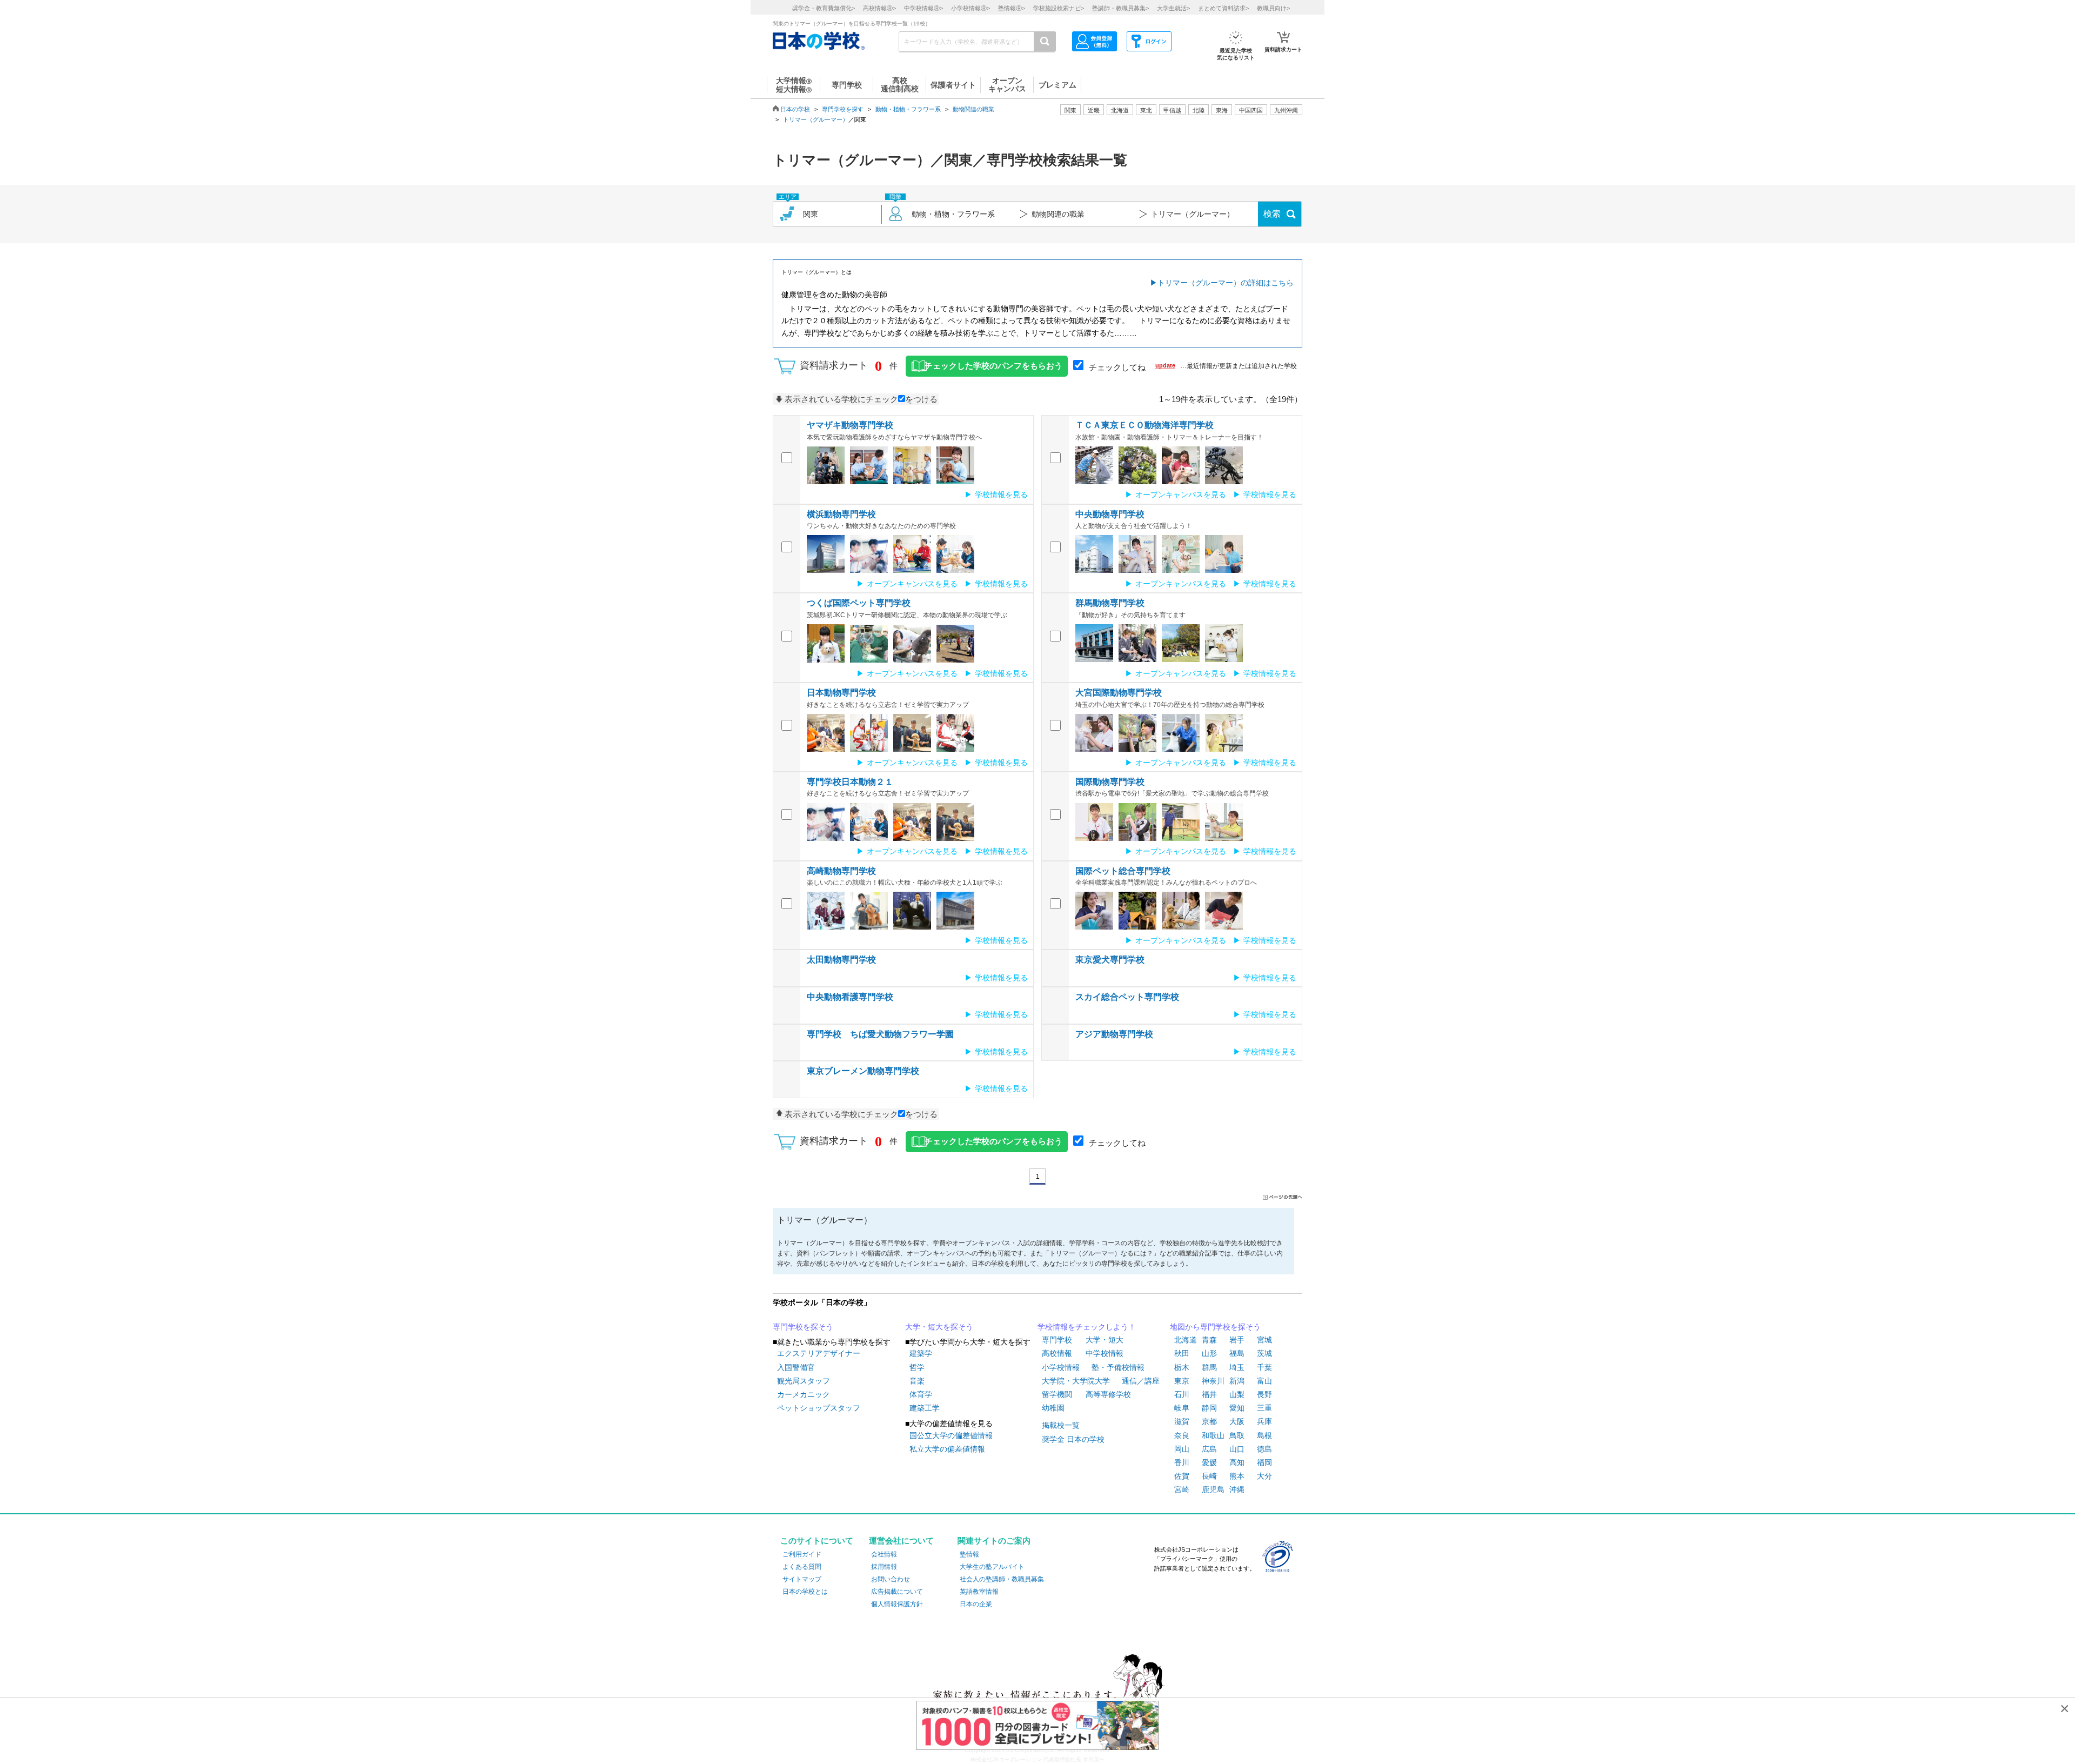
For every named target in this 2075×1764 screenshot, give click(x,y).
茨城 (1264, 1353)
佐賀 (1182, 1476)
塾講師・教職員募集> (1120, 8)
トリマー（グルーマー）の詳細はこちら (1226, 283)
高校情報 (1057, 1353)
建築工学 (925, 1408)
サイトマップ (802, 1579)
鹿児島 (1213, 1489)
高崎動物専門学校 (841, 871)
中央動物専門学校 (1110, 514)
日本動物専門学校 (841, 693)
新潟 (1237, 1381)
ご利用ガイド (802, 1554)
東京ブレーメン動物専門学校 (863, 1071)
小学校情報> (970, 8)
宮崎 (1182, 1489)
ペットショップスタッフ (819, 1408)
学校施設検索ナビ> (1059, 8)
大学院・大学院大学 (1076, 1381)
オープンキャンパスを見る (1181, 495)
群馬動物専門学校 (1110, 603)
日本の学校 (795, 109)
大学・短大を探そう (939, 1327)
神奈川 (1213, 1381)
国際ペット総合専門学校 (1123, 871)
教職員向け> (1273, 8)
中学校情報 (1105, 1353)
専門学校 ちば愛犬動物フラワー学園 (880, 1034)
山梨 (1237, 1394)
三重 (1264, 1408)
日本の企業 (976, 1604)
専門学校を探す (843, 109)
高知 (1237, 1462)
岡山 (1182, 1449)
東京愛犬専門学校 (1110, 960)
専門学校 (1057, 1340)
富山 (1264, 1381)
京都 (1209, 1421)
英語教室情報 (979, 1592)
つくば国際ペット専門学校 (859, 603)
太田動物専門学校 (841, 960)
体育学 (921, 1394)
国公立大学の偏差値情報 (951, 1435)
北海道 (1120, 110)
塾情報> (1012, 8)
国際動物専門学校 (1110, 782)
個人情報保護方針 (897, 1604)
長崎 (1209, 1476)
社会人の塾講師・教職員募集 (1002, 1579)
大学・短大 (1105, 1340)
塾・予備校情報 (1118, 1367)
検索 (1272, 214)
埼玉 (1237, 1367)
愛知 (1237, 1408)
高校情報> (879, 8)
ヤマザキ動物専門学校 (850, 425)
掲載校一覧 (1061, 1425)
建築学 (921, 1353)
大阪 (1237, 1421)
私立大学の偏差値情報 (947, 1449)
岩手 (1237, 1340)
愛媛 (1209, 1462)
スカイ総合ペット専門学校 (1127, 997)
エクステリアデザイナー (819, 1353)
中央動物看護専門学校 (850, 997)
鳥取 (1237, 1435)
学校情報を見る (1001, 495)
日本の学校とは (805, 1592)
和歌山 (1213, 1435)
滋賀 (1182, 1421)
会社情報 (884, 1554)
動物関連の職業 (973, 109)
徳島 (1264, 1449)
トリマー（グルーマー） (816, 119)
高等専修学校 (1108, 1394)
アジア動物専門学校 (1114, 1034)
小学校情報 (1061, 1367)
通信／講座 (1141, 1381)
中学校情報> (923, 8)
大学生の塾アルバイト (992, 1567)
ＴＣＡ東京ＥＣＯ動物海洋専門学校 (1144, 425)
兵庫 (1264, 1421)
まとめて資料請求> (1223, 8)
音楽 (917, 1381)
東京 (1182, 1381)
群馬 (1209, 1367)
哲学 (917, 1367)
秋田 (1182, 1353)
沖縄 (1237, 1489)
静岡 (1209, 1408)
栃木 (1182, 1367)
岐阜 (1182, 1408)
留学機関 (1057, 1394)
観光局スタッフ (804, 1381)
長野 (1264, 1394)
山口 (1237, 1449)
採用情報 (884, 1567)
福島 (1237, 1353)
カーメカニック (804, 1394)
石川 (1182, 1394)
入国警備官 (796, 1367)
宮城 (1264, 1340)
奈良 (1182, 1435)
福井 (1209, 1394)
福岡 (1264, 1462)
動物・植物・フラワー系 (908, 109)
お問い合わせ (891, 1579)
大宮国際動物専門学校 (1119, 693)
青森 (1209, 1340)
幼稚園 (1053, 1408)
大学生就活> (1173, 8)
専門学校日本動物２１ (850, 782)
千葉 (1264, 1367)
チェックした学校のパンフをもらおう (993, 366)
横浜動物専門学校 (841, 514)
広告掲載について (897, 1592)
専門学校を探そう (803, 1327)
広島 (1209, 1449)
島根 (1264, 1435)
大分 (1264, 1476)
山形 (1209, 1353)
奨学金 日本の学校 (1073, 1439)
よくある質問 (802, 1567)
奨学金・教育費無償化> (824, 8)
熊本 (1237, 1476)
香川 (1182, 1462)
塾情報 (969, 1554)
